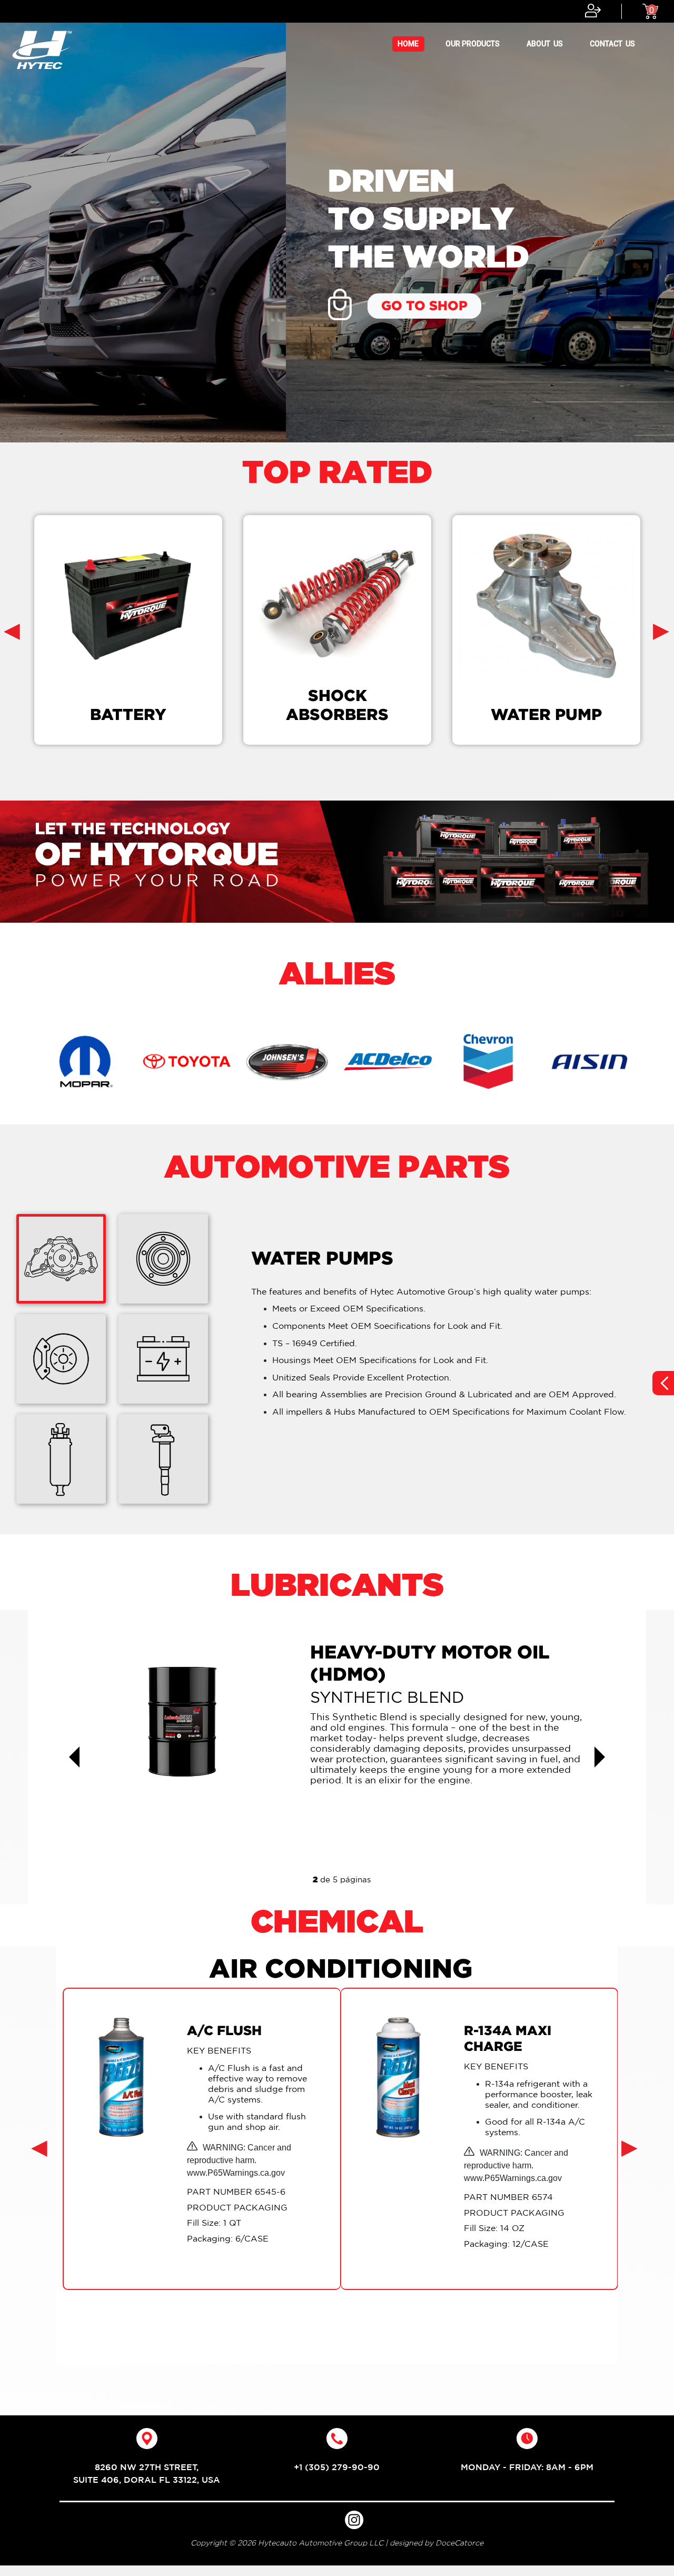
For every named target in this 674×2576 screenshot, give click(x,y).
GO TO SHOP (138, 305)
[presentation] (12, 630)
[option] (337, 221)
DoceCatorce (459, 2535)
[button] (74, 1751)
